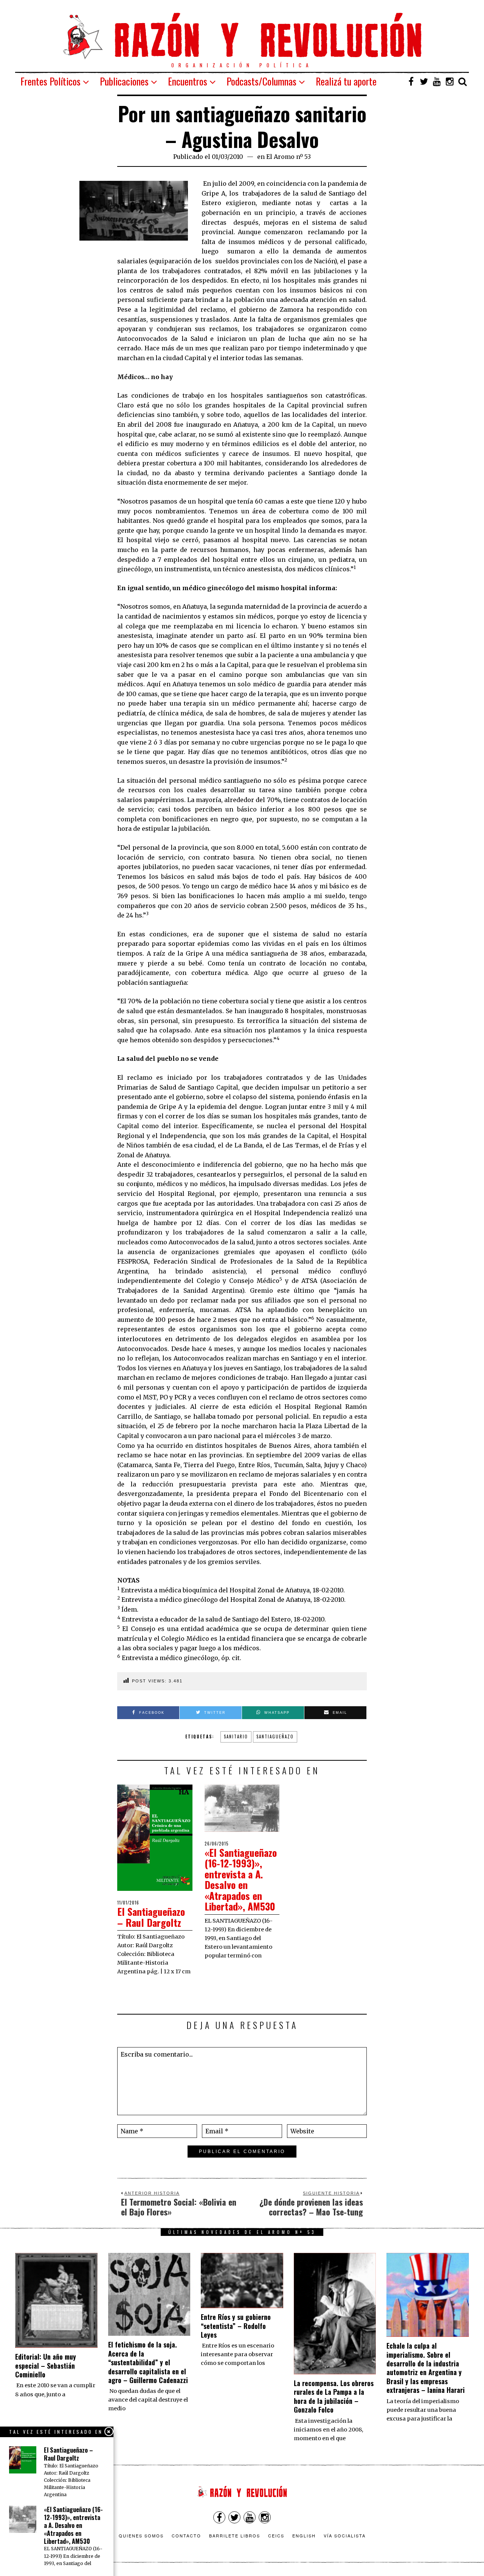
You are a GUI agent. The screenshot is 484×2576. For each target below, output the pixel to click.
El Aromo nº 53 (289, 157)
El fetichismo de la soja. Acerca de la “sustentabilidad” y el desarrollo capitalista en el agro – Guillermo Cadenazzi (148, 2362)
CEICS (276, 2536)
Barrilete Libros (235, 2536)
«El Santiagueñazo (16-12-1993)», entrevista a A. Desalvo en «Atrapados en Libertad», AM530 (241, 1880)
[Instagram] (450, 81)
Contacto (186, 2536)
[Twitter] (424, 81)
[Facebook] (411, 81)
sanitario (236, 1737)
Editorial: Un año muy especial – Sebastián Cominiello (46, 2365)
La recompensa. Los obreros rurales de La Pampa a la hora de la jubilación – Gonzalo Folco (334, 2396)
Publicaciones (124, 81)
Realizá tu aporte (346, 81)
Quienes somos (141, 2536)
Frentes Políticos (50, 81)
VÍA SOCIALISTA (345, 2536)
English (304, 2536)
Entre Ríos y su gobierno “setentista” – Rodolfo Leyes (236, 2326)
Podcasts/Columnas (261, 81)
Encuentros (188, 81)
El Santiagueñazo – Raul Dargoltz (151, 1917)
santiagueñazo (275, 1737)
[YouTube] (437, 81)
